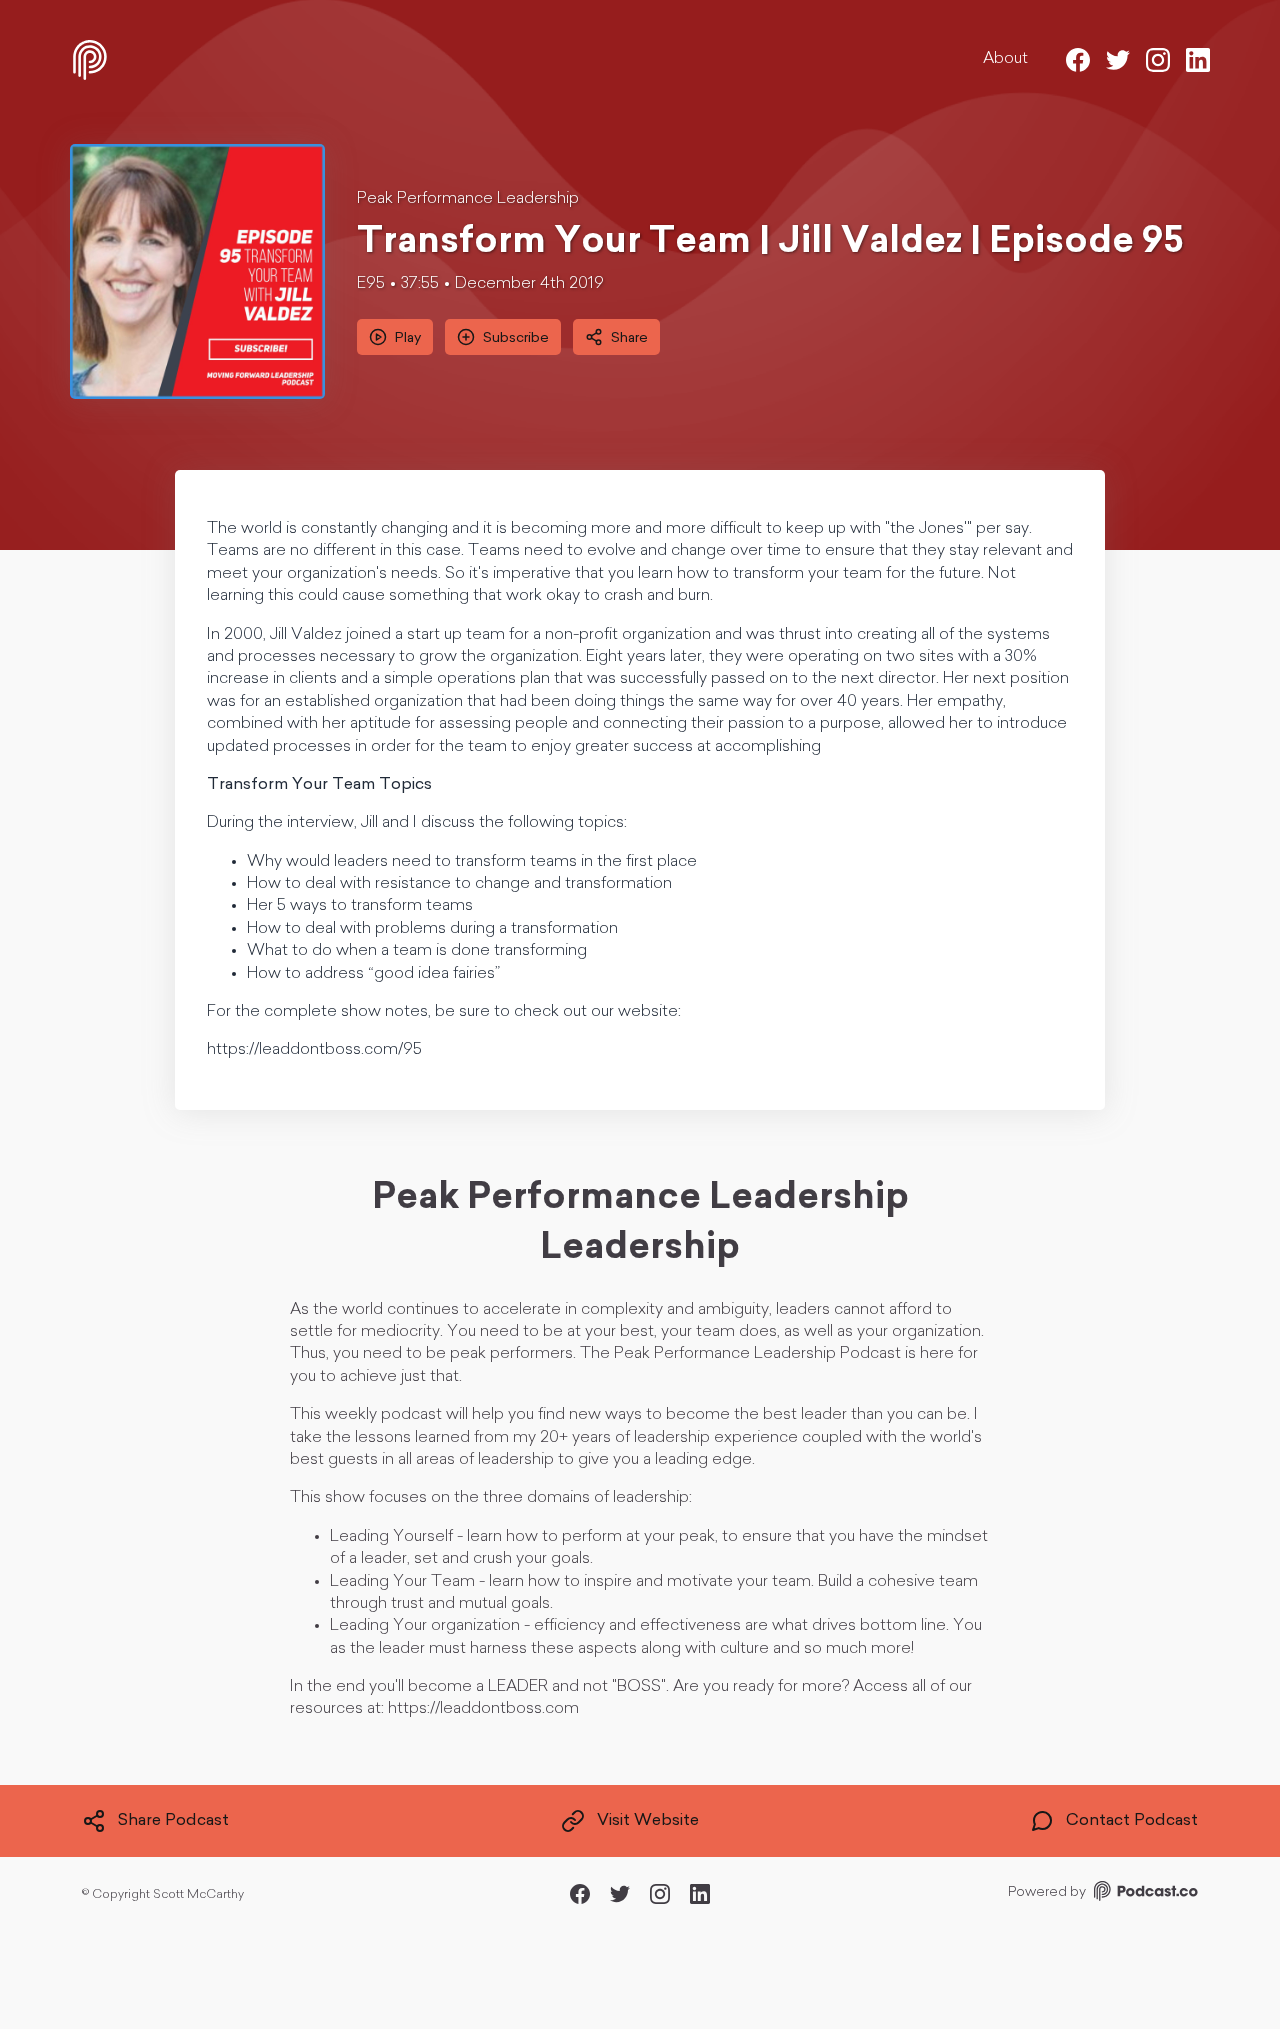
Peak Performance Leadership (468, 199)
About (1005, 59)
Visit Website (648, 1821)
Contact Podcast (1132, 1821)
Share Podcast (173, 1821)
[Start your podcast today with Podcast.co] (1144, 1894)
